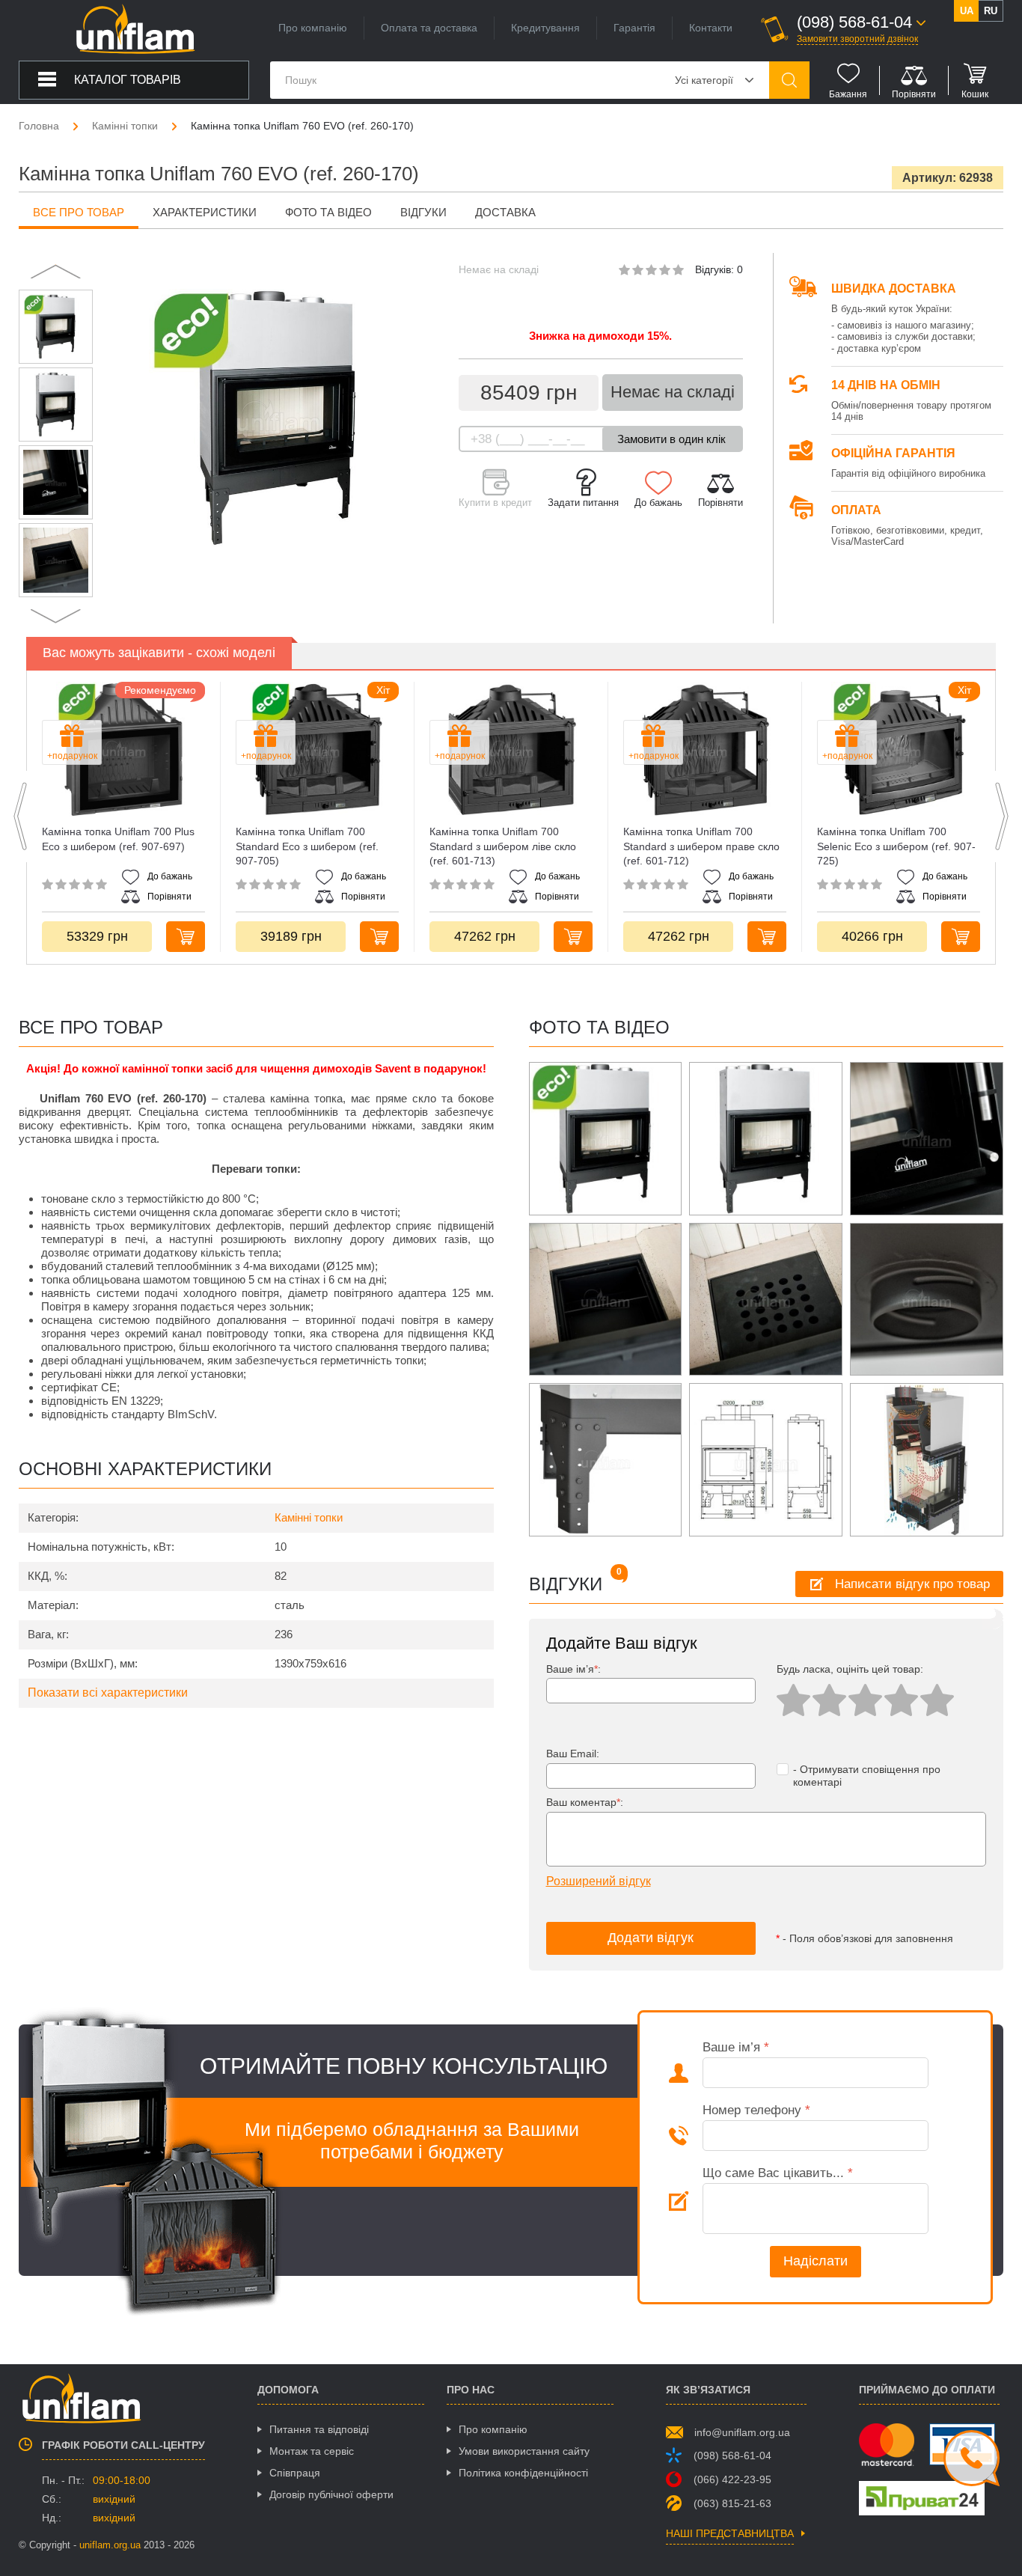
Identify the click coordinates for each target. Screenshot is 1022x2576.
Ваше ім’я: (573, 1669)
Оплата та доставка (429, 28)
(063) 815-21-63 (732, 2503)
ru (991, 11)
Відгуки (423, 212)
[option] (56, 327)
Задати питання (583, 503)
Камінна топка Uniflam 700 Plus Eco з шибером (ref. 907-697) (118, 839)
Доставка (505, 212)
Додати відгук (651, 1938)
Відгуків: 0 (719, 269)
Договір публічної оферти (331, 2494)
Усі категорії (704, 80)
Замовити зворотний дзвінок (857, 39)
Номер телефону (756, 2110)
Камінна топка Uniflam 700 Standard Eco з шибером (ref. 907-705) (307, 846)
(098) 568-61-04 (732, 2456)
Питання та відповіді (319, 2429)
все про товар (79, 212)
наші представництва (730, 2534)
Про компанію (313, 28)
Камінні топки (309, 1517)
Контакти (711, 28)
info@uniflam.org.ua (742, 2432)
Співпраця (295, 2473)
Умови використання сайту (524, 2451)
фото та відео (328, 212)
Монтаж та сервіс (312, 2451)
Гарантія (634, 28)
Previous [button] (56, 271)
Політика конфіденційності (523, 2473)
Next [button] (56, 616)
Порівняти (720, 503)
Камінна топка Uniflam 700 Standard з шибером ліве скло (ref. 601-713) (503, 846)
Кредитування (545, 28)
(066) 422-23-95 (732, 2479)
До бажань (658, 503)
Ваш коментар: (585, 1802)
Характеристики (205, 212)
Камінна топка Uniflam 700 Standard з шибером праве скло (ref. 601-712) (701, 846)
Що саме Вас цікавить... (778, 2173)
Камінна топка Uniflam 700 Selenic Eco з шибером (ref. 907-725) (896, 846)
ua (967, 11)
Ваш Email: (573, 1754)
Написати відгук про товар (912, 1584)
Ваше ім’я (736, 2047)
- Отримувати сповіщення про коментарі (867, 1776)
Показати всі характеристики (108, 1693)
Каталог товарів (128, 80)
